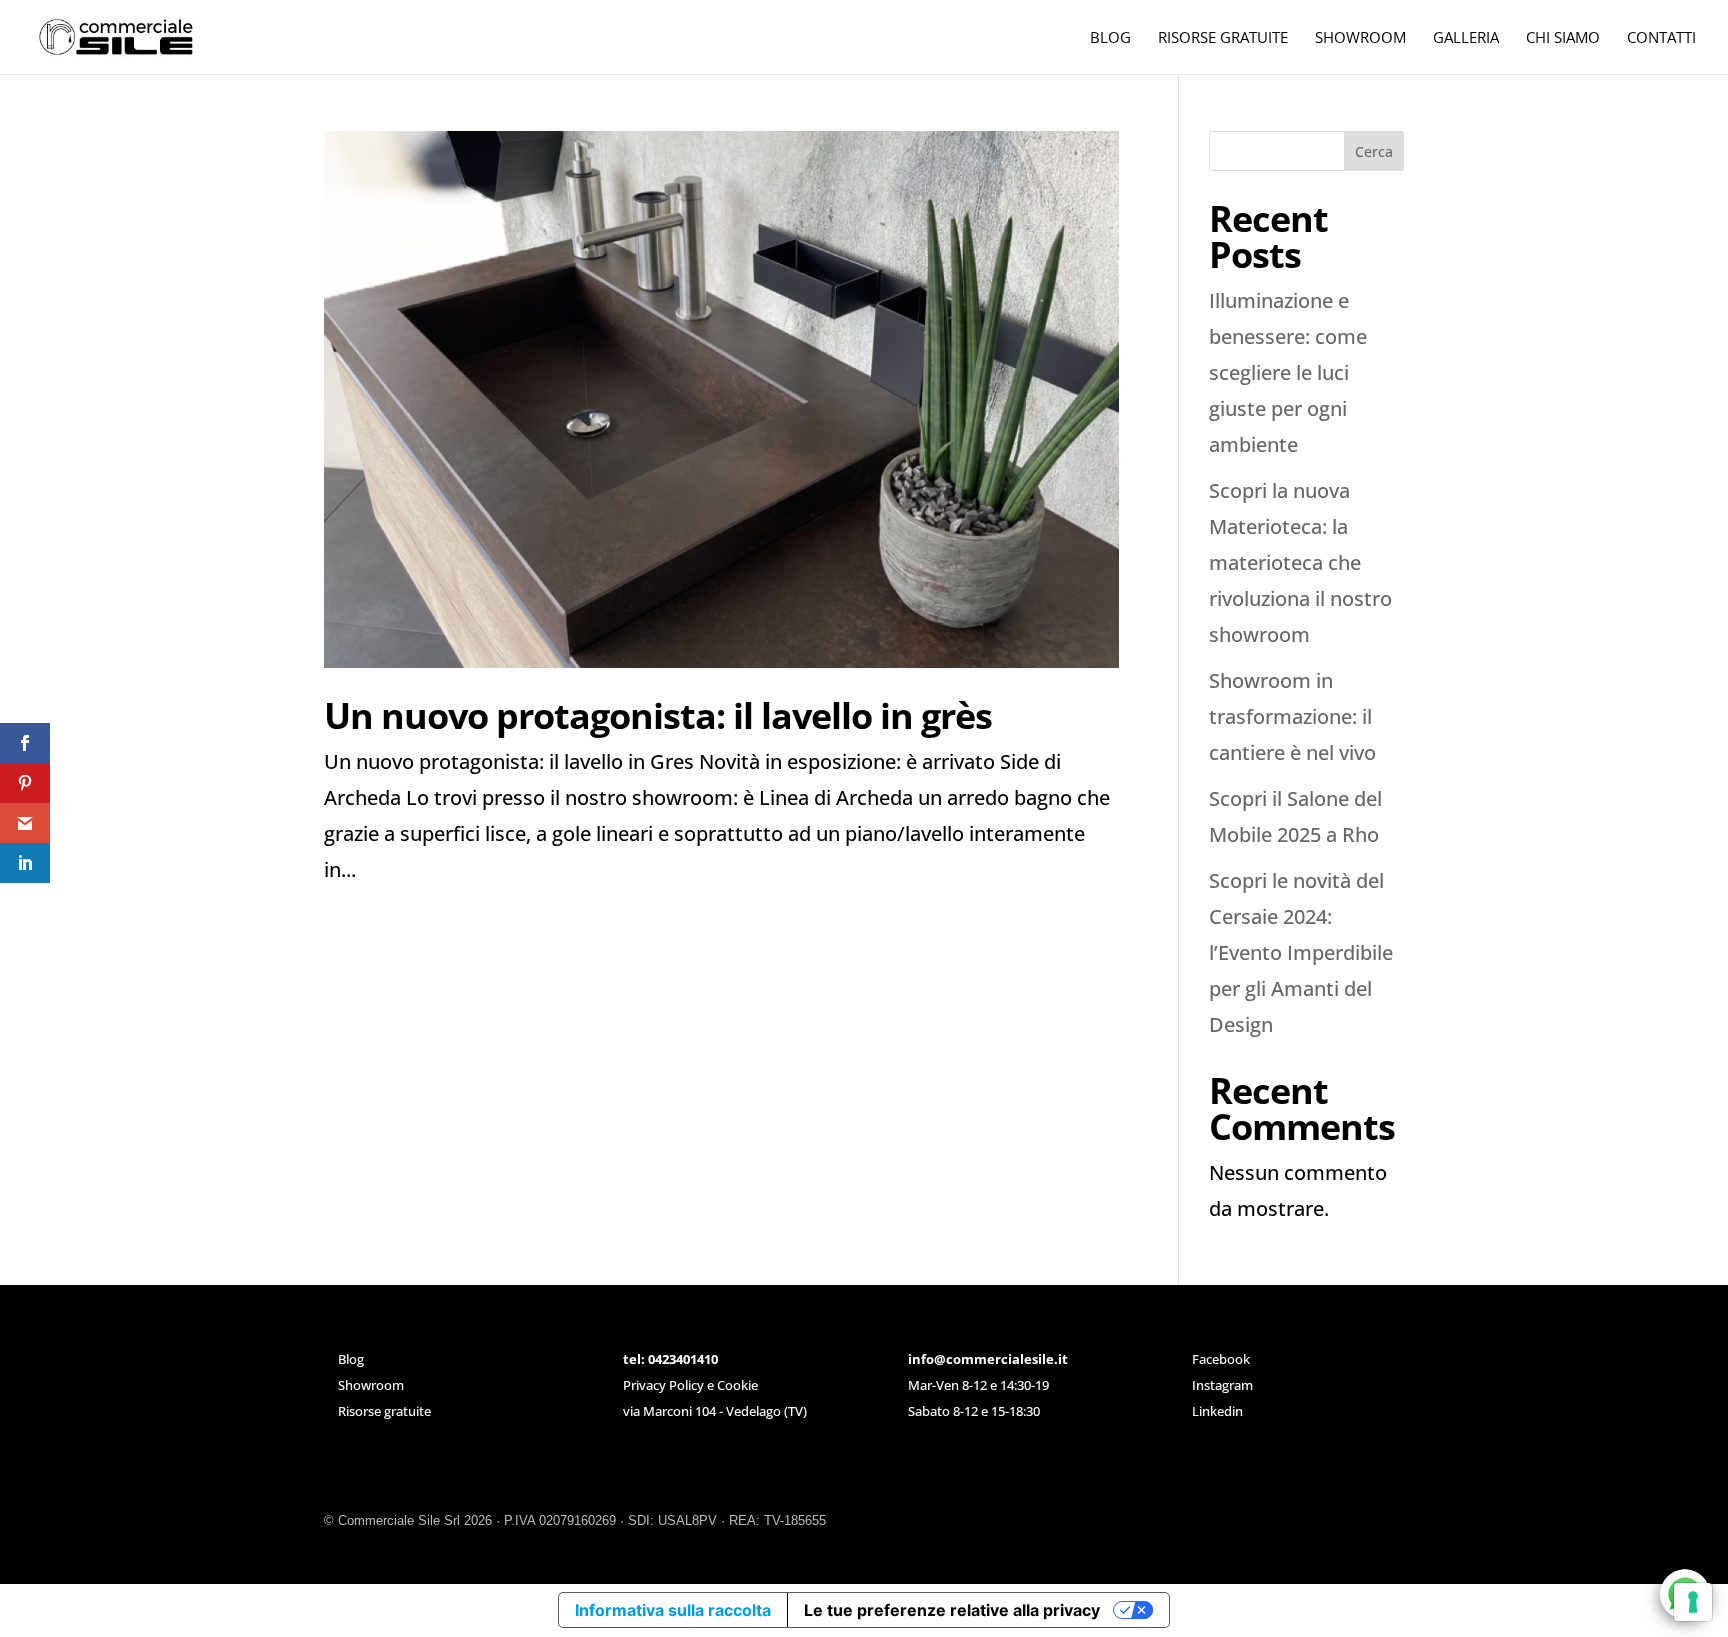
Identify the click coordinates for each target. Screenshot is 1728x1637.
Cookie (737, 1385)
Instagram (1222, 1385)
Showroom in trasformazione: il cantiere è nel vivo (1292, 716)
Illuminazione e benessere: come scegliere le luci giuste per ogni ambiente (1288, 372)
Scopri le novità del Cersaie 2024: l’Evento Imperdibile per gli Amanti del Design (1301, 952)
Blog (351, 1359)
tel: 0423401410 (670, 1359)
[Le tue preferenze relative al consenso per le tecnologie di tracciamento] (1693, 1602)
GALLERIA (1466, 38)
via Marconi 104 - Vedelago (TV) (715, 1411)
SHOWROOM (1360, 38)
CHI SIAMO (1563, 38)
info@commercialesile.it (988, 1359)
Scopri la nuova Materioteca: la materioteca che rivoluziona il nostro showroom (1300, 562)
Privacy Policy (663, 1385)
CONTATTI (1661, 38)
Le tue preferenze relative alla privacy (952, 1610)
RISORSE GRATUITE (1223, 38)
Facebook (1221, 1359)
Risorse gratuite (384, 1411)
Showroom (371, 1385)
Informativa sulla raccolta (673, 1610)
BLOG (1110, 38)
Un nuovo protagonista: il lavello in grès (658, 715)
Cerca (1374, 151)
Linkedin (1217, 1411)
